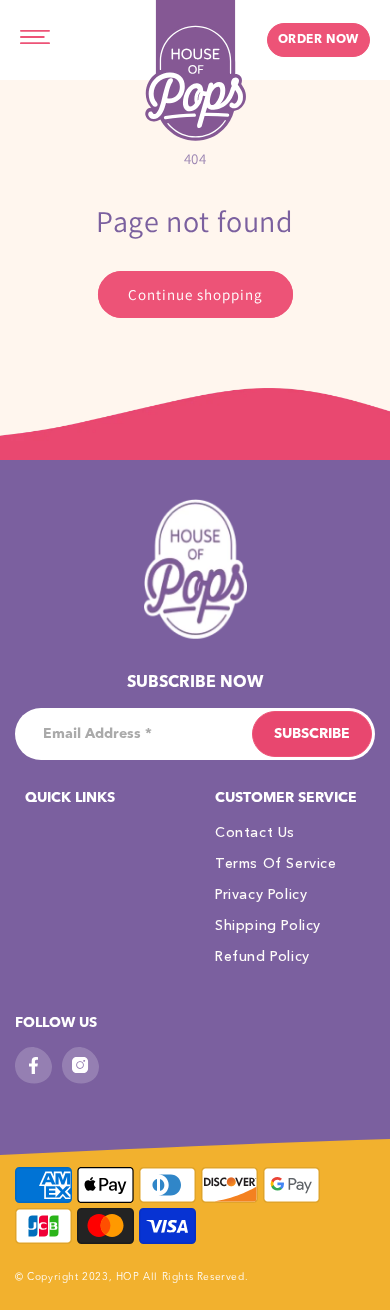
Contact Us (255, 832)
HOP (129, 1277)
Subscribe (312, 734)
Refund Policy (262, 956)
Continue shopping (195, 294)
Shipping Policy (268, 925)
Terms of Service (276, 863)
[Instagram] (80, 1065)
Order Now (318, 40)
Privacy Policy (261, 894)
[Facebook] (33, 1065)
